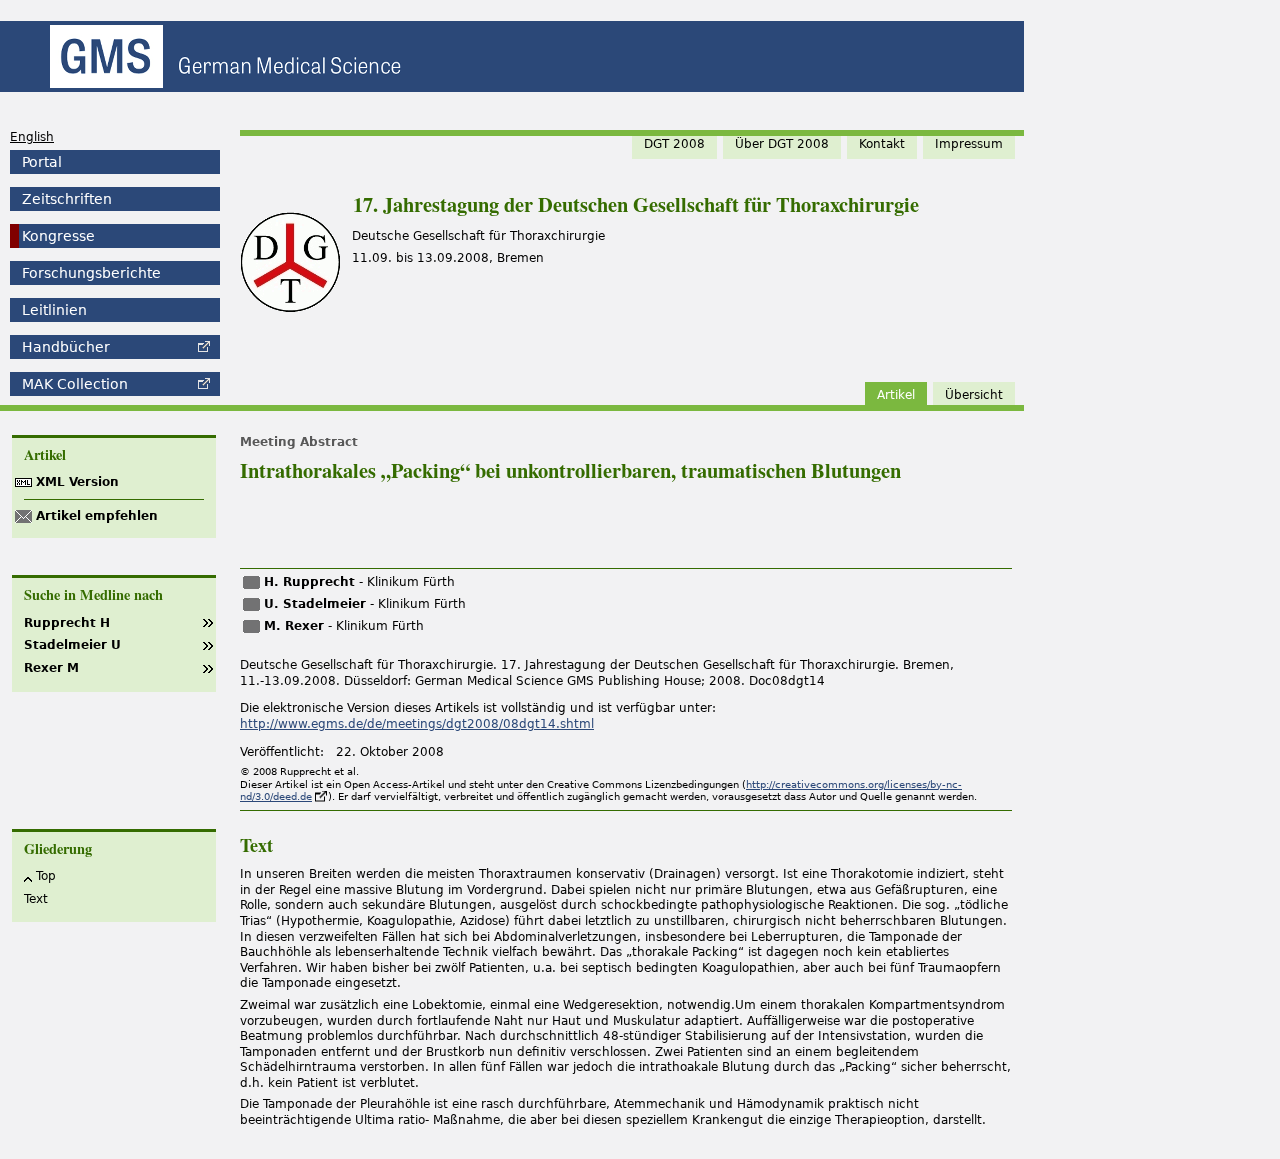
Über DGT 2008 (782, 144)
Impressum (969, 144)
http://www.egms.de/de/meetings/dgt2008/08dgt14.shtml (417, 724)
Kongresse (58, 236)
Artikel (896, 395)
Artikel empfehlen (97, 516)
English (32, 137)
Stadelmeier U (72, 645)
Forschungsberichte (91, 273)
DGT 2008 (674, 144)
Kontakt (882, 144)
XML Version (77, 482)
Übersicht (974, 395)
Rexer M (51, 668)
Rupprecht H (67, 623)
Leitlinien (54, 310)
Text (36, 899)
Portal (42, 162)
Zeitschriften (67, 199)
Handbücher (66, 347)
